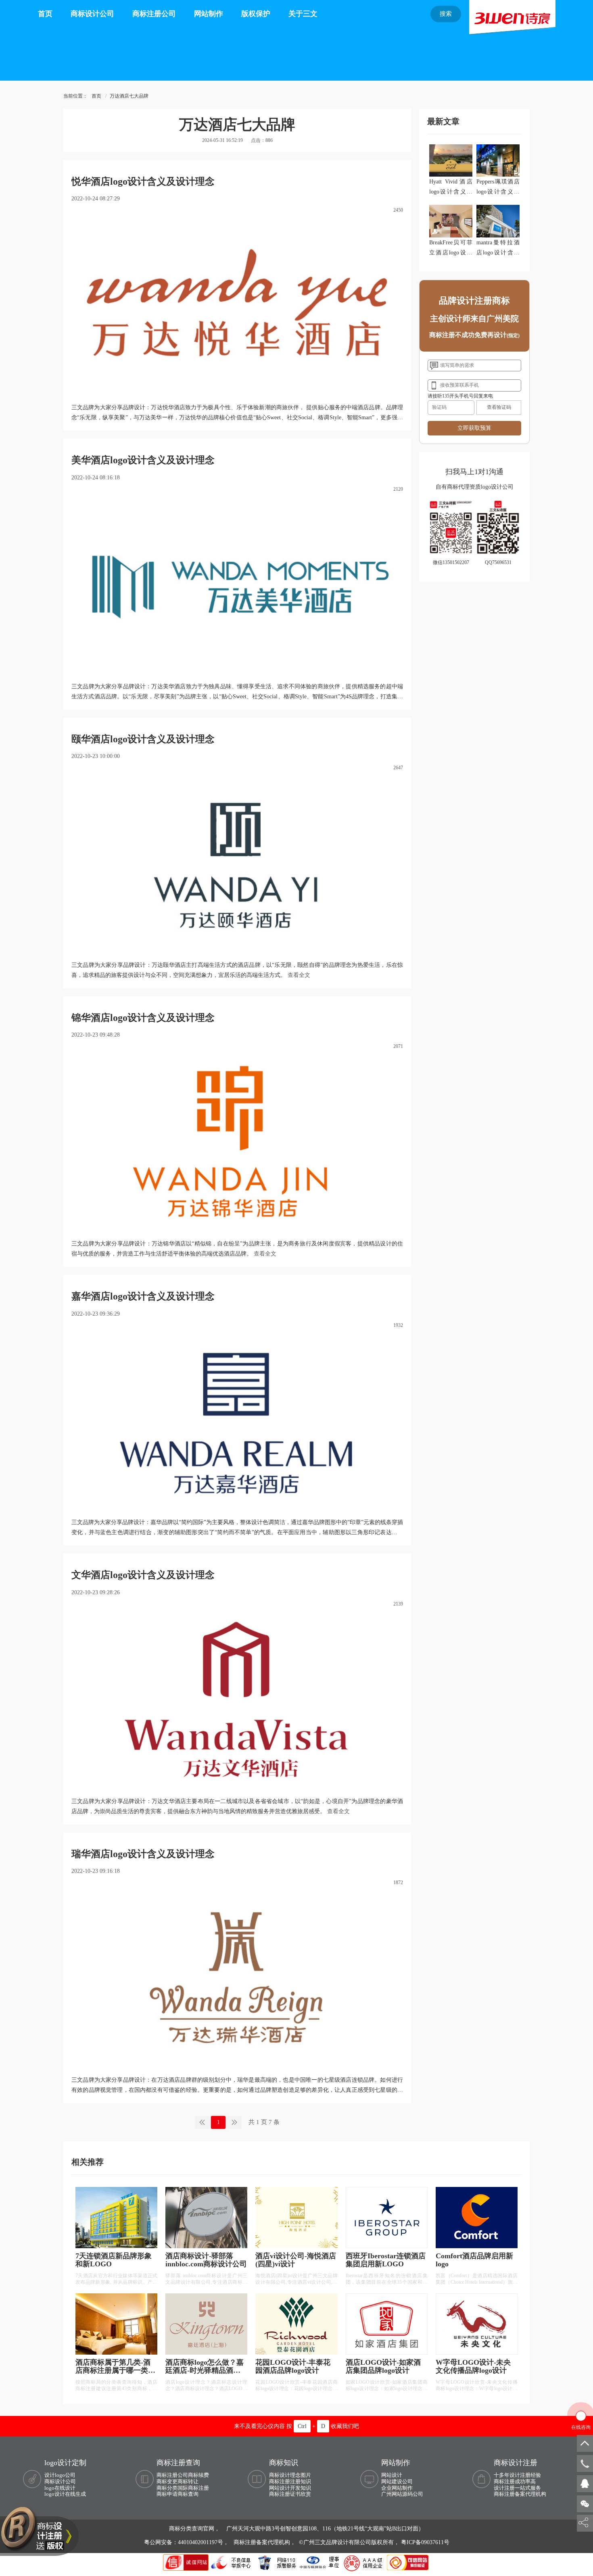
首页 (45, 14)
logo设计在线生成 (65, 2494)
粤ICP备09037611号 (425, 2542)
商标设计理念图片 (290, 2475)
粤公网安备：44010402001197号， (187, 2542)
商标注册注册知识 (290, 2481)
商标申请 (167, 2494)
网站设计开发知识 (290, 2488)
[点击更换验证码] (499, 408)
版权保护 (256, 14)
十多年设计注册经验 (517, 2475)
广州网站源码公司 (402, 2494)
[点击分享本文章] (583, 2523)
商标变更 (167, 2481)
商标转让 (188, 2481)
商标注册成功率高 (515, 2481)
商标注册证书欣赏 (290, 2494)
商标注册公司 (154, 14)
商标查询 (188, 2494)
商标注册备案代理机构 (520, 2494)
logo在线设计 (60, 2488)
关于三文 (303, 14)
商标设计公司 (92, 14)
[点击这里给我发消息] (585, 2483)
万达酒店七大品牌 (129, 96)
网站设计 (392, 2475)
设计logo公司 (60, 2475)
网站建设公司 (397, 2481)
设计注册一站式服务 (517, 2488)
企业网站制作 (397, 2488)
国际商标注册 (193, 2488)
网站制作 (209, 14)
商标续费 (198, 2475)
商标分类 (167, 2488)
